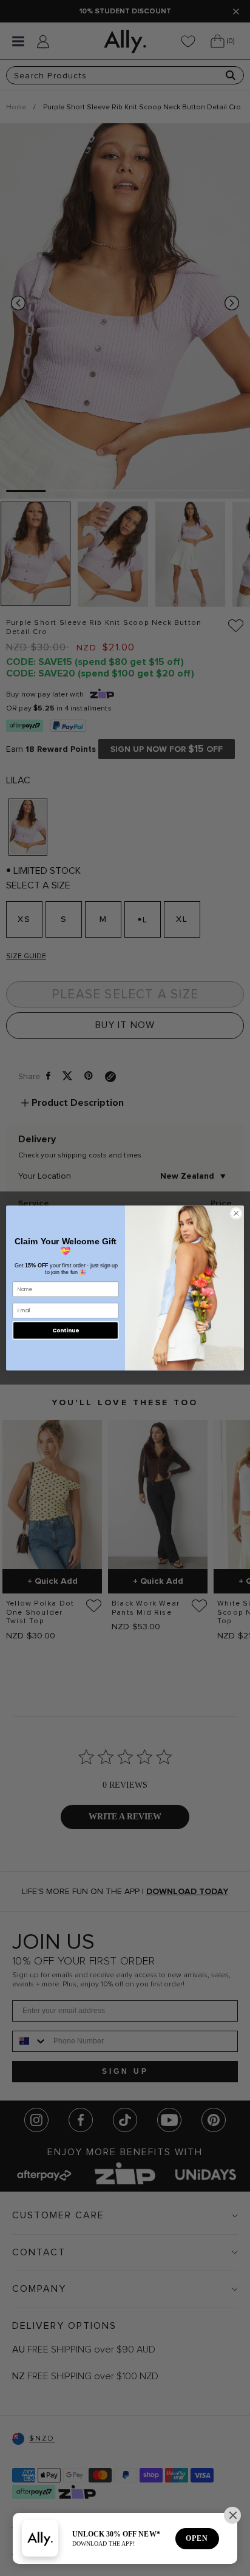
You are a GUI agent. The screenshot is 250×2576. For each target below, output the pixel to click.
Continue (66, 1330)
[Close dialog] (236, 1213)
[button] (232, 2515)
